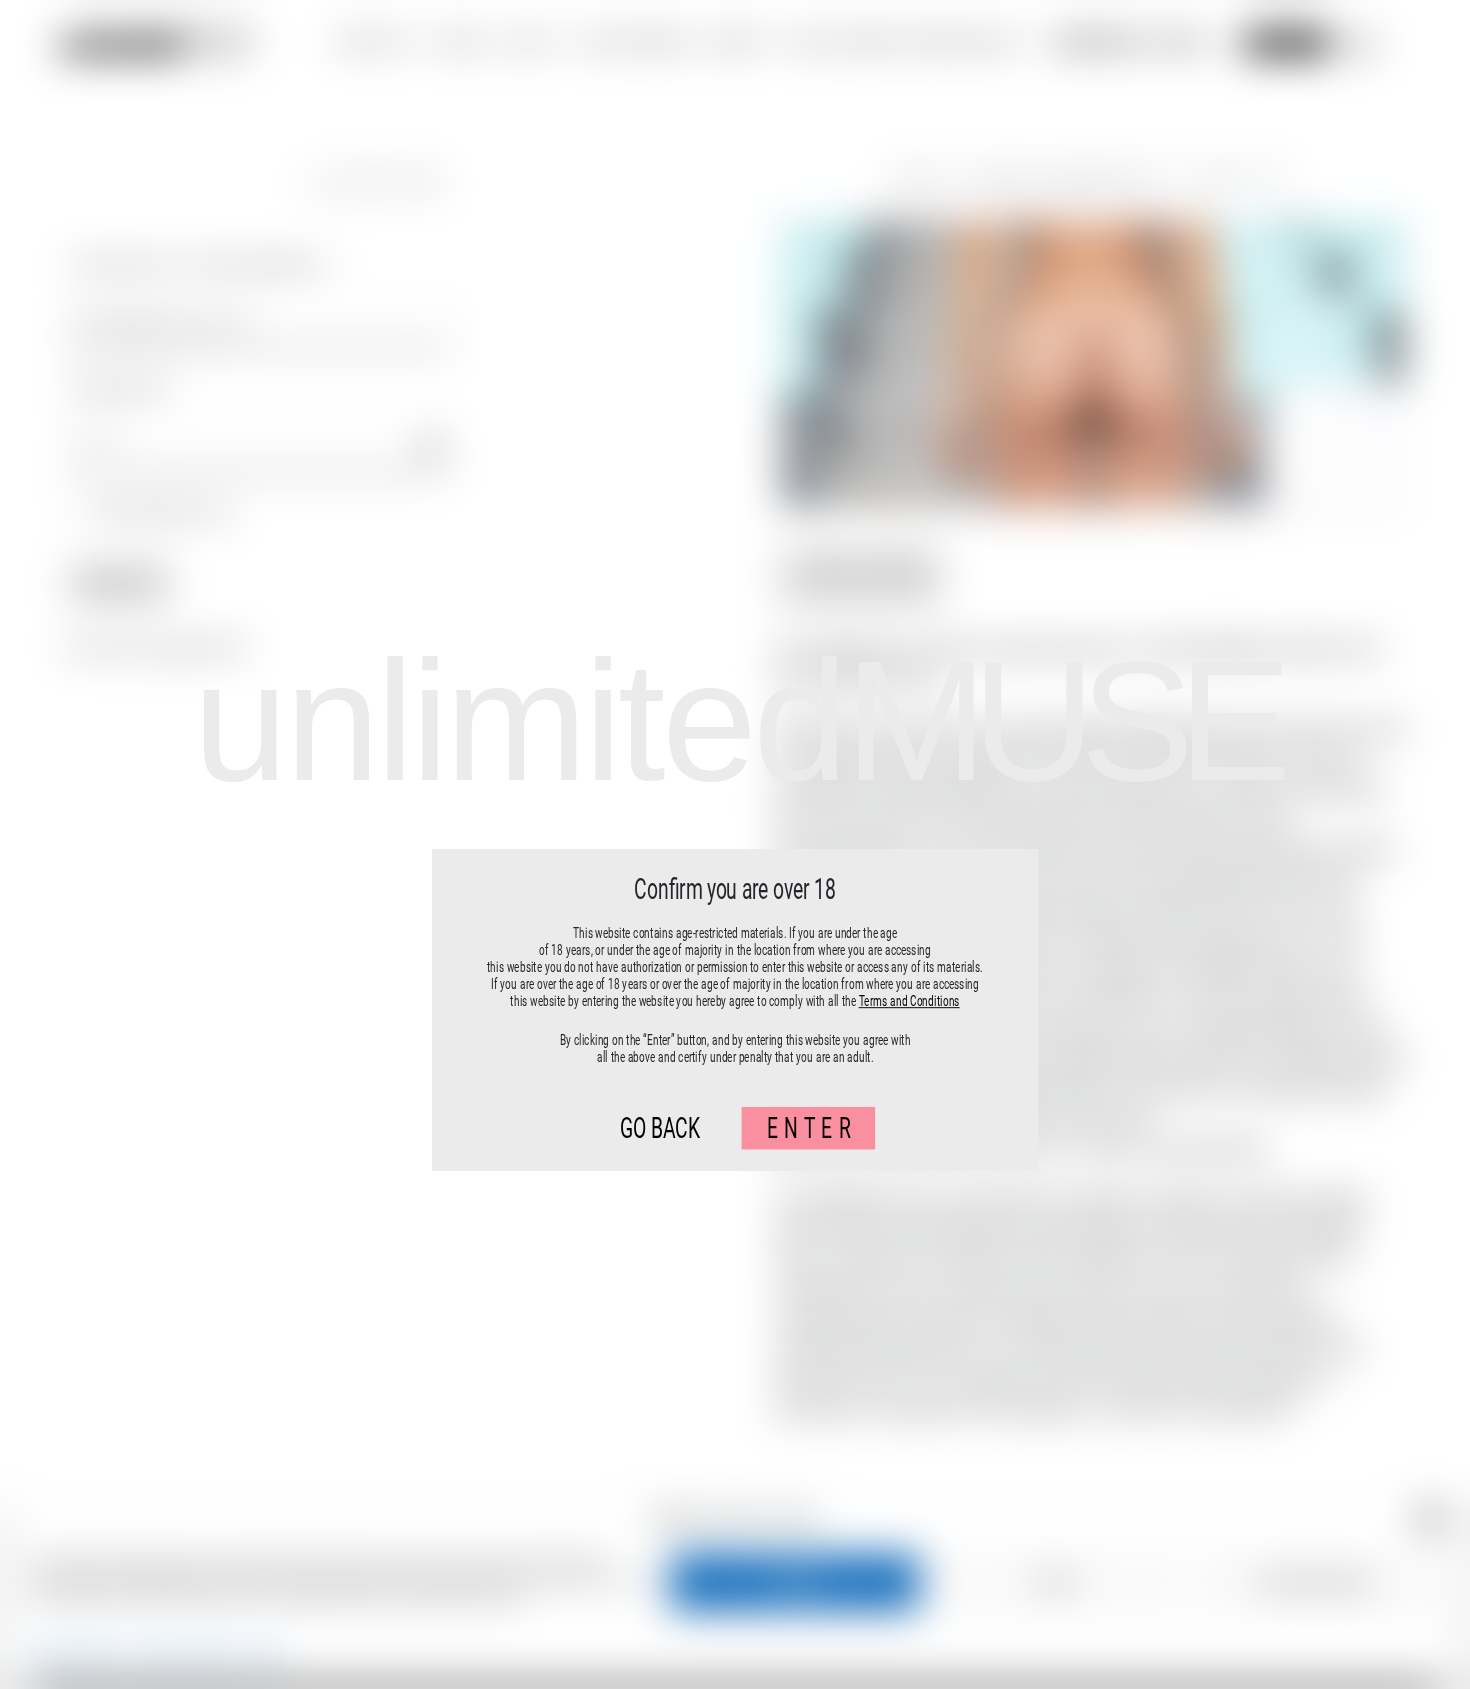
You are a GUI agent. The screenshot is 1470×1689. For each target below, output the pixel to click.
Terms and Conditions (909, 1001)
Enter (812, 1128)
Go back (660, 1128)
